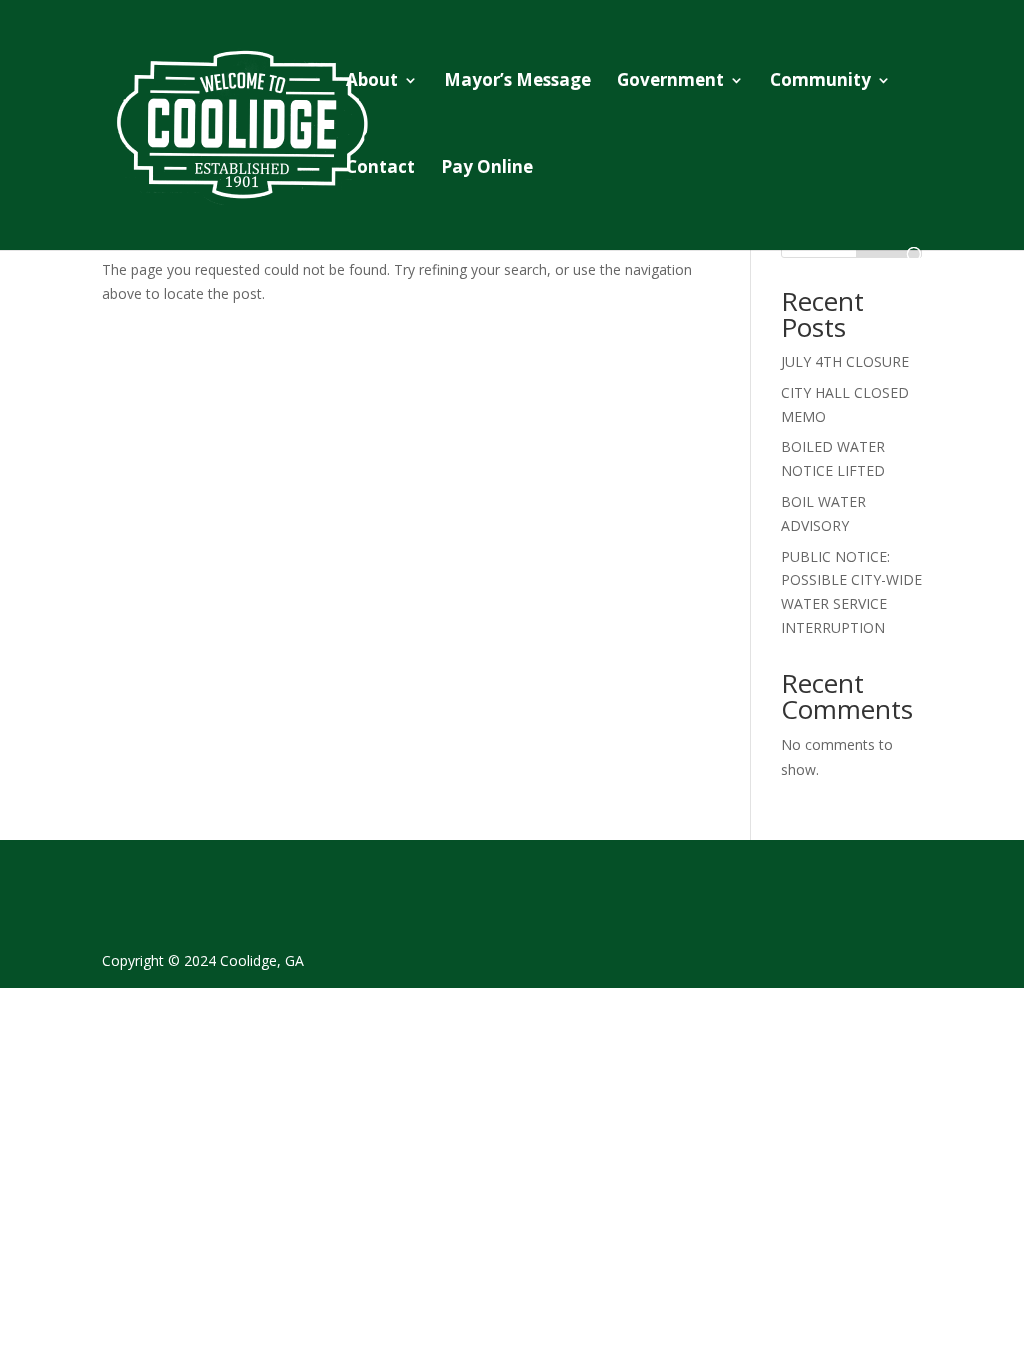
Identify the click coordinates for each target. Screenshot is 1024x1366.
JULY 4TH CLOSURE (845, 361)
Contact (380, 169)
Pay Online (487, 169)
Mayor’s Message (517, 82)
